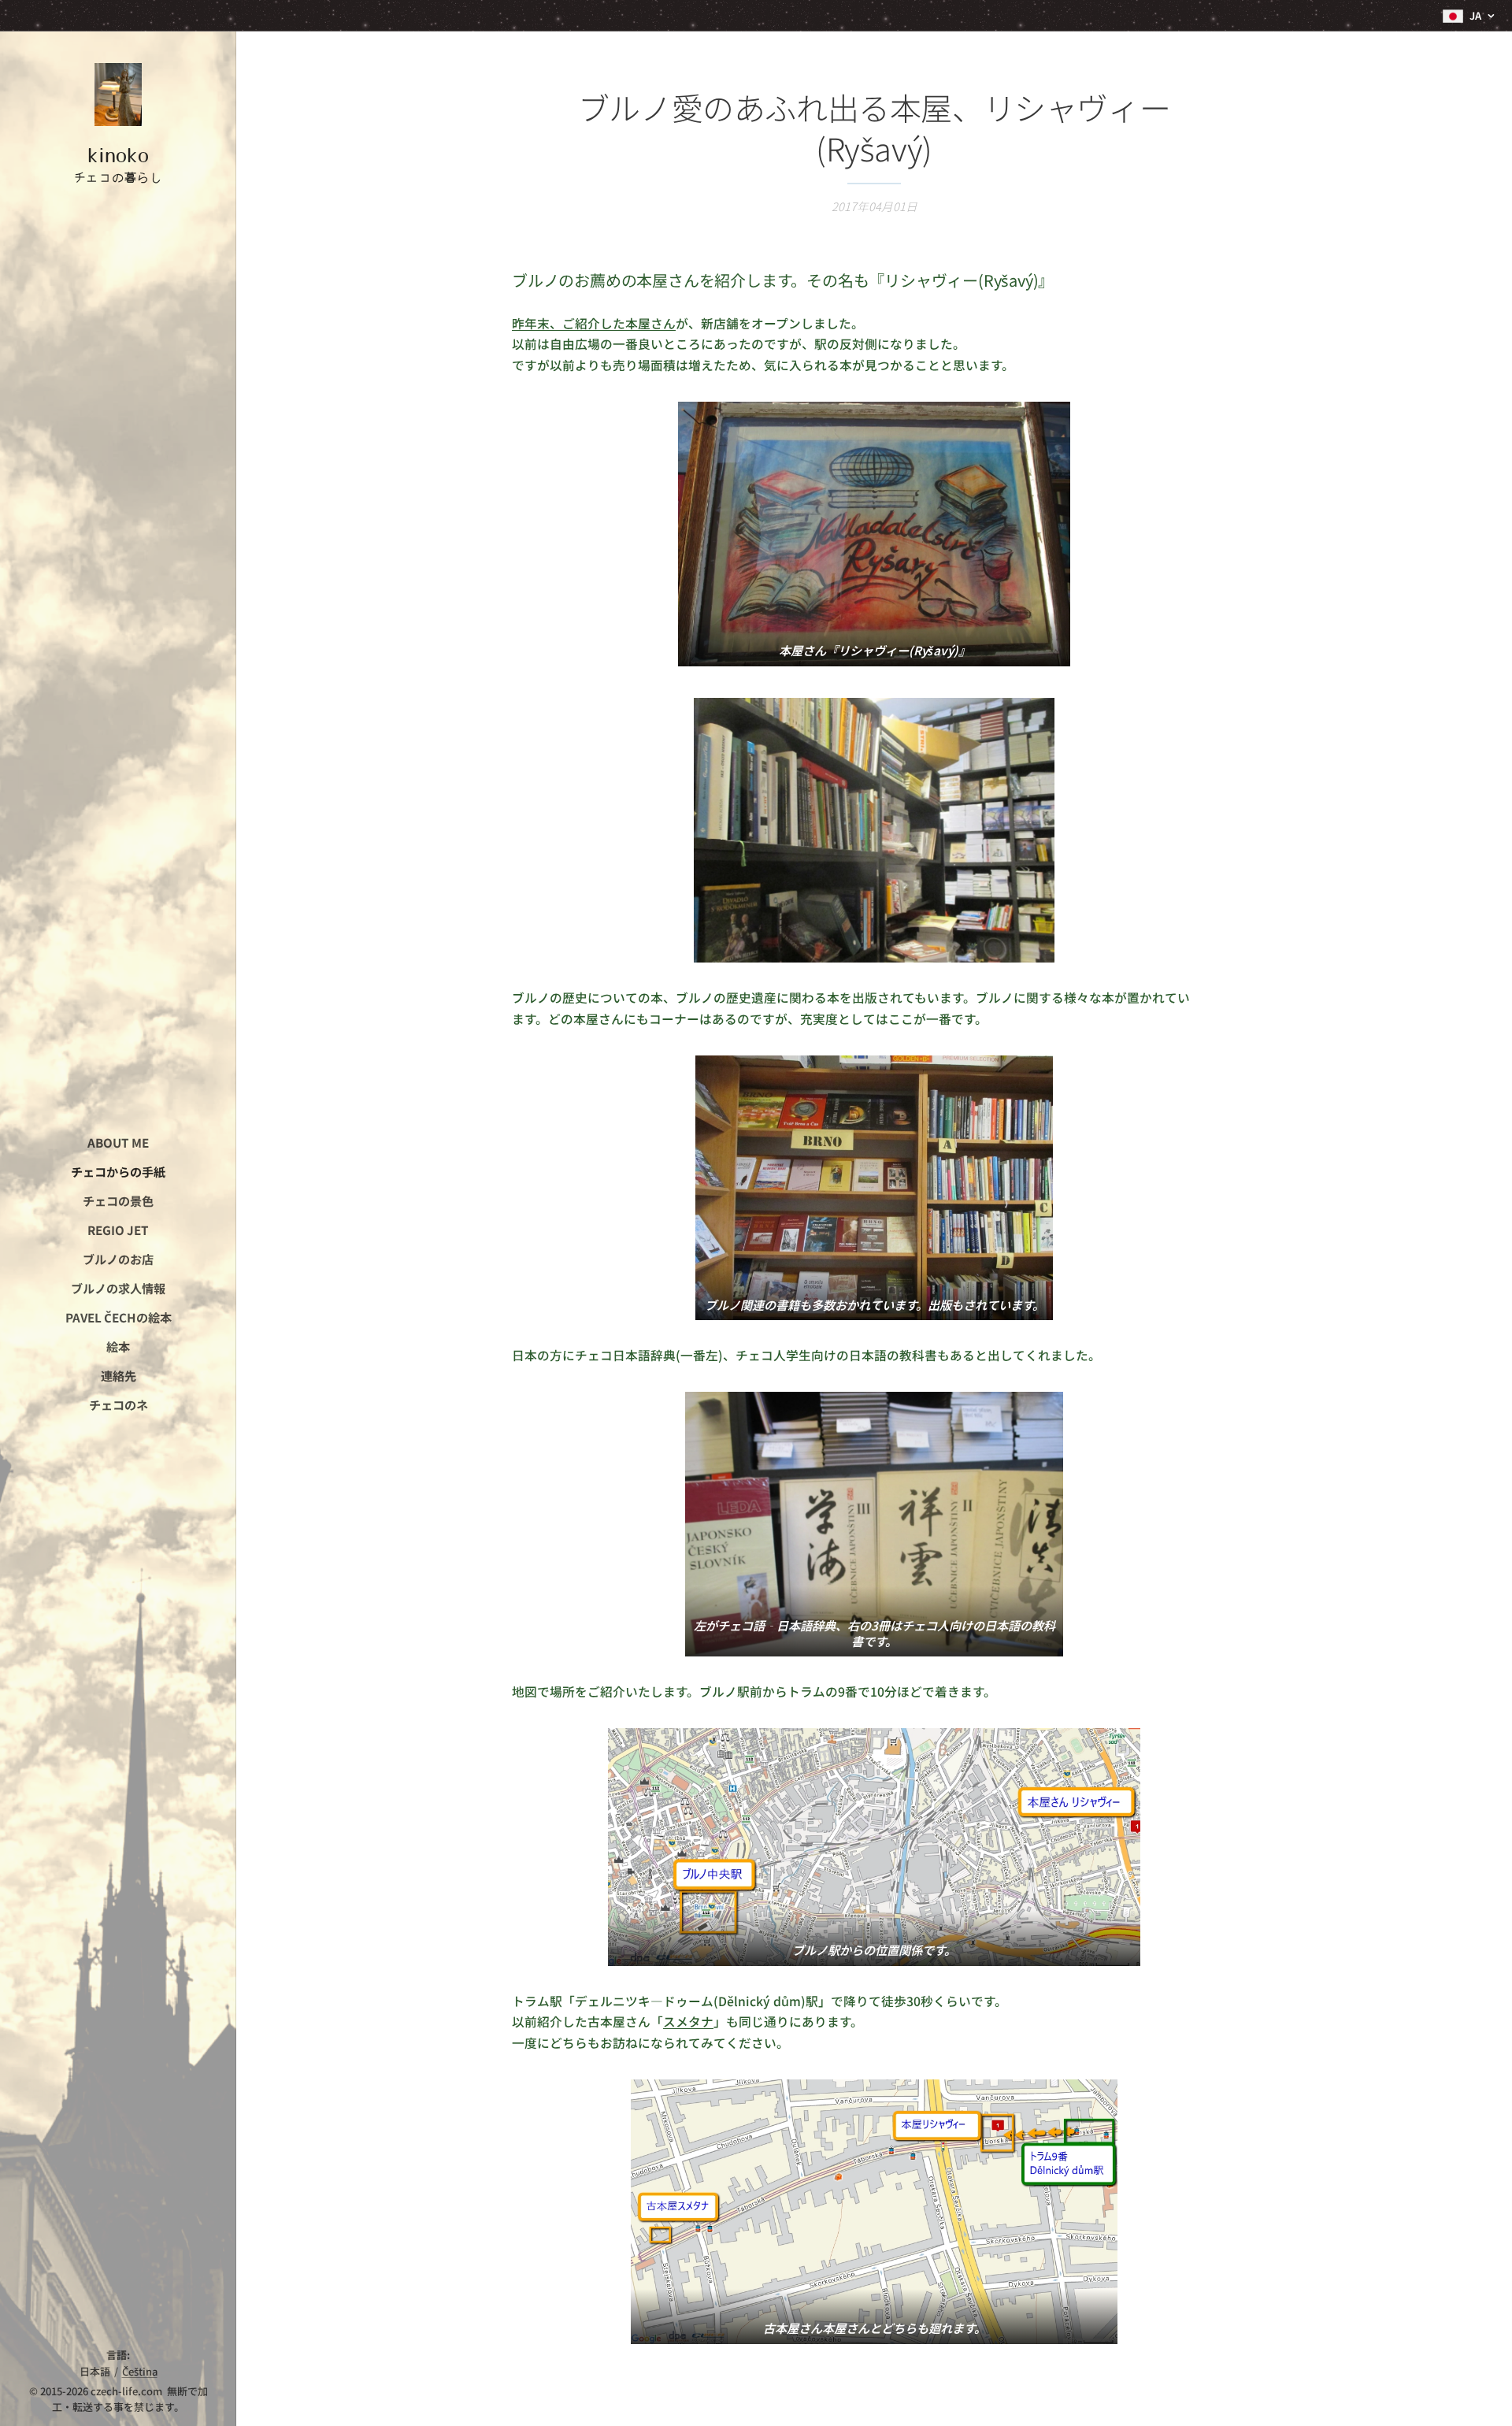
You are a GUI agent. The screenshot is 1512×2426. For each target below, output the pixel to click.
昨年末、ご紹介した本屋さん (594, 323)
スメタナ (688, 2022)
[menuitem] (118, 1143)
